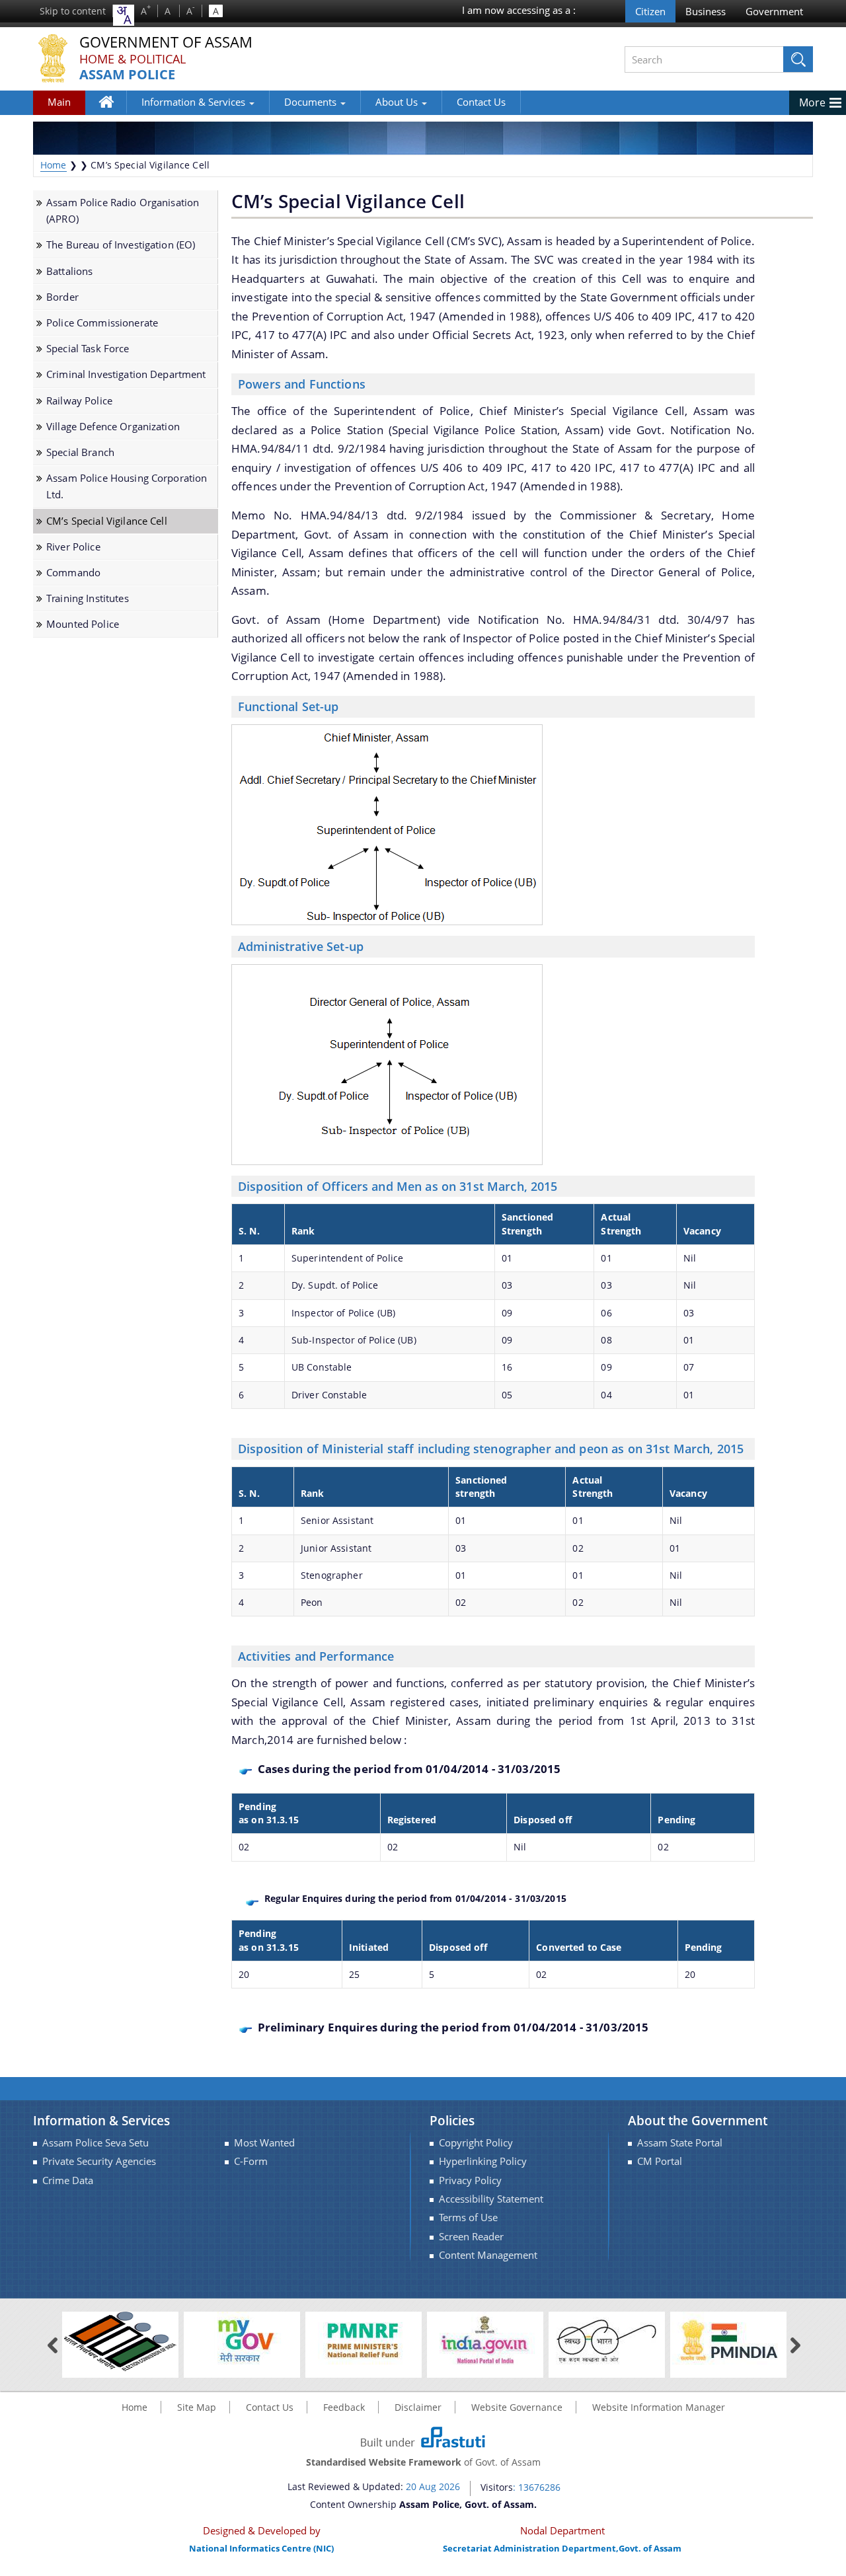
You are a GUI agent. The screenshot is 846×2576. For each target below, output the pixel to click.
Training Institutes (88, 598)
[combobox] (124, 15)
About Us (398, 102)
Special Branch (80, 452)
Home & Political (133, 59)
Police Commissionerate (102, 323)
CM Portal (660, 2161)
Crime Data (68, 2180)
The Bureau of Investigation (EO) (121, 245)
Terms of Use (468, 2217)
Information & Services (195, 102)
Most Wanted (264, 2143)
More (812, 102)
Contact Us (481, 102)
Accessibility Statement (491, 2199)
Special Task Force (88, 349)
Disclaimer (418, 2407)
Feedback (344, 2407)
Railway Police (79, 401)
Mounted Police (83, 624)
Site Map (197, 2407)
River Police (73, 547)
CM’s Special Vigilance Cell (107, 521)
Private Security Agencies (99, 2161)
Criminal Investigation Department (126, 374)
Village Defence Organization (113, 427)
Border (62, 297)
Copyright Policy (476, 2143)
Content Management (488, 2255)
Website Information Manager (659, 2407)
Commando (73, 573)
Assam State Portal (680, 2143)
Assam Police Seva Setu (96, 2143)
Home (113, 111)
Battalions (69, 271)
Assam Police (127, 75)
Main (59, 102)
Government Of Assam (166, 43)
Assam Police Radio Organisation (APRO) (123, 211)
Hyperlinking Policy (483, 2161)
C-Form (251, 2161)
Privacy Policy (470, 2180)
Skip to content (73, 11)
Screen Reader (471, 2237)
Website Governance (517, 2407)
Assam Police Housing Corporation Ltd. (127, 486)
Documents (312, 102)
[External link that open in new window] (120, 2340)
